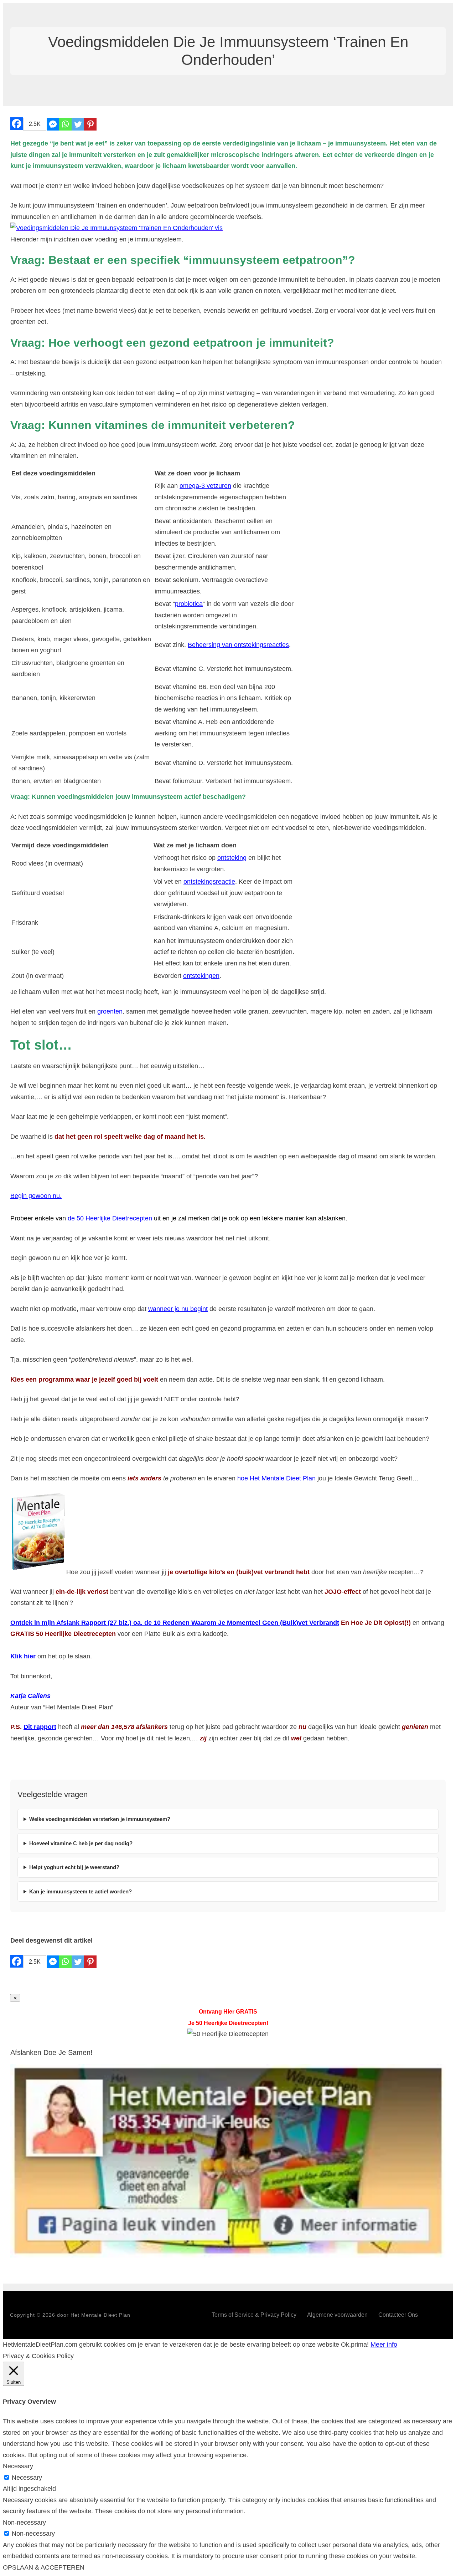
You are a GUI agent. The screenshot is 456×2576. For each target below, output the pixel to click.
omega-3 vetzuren (205, 486)
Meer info (384, 2345)
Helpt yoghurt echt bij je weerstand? (74, 1867)
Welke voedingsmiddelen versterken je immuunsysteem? (100, 1819)
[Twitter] (78, 124)
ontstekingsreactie (209, 882)
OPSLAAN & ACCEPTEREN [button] (44, 2567)
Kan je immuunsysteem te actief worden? (81, 1891)
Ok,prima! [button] (355, 2345)
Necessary (27, 2478)
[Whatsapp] (65, 124)
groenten (110, 1011)
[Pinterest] (90, 124)
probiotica (189, 604)
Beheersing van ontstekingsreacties (238, 645)
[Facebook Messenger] (53, 124)
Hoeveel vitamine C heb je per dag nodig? (81, 1843)
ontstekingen (201, 976)
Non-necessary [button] (24, 2523)
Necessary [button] (18, 2466)
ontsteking (232, 858)
